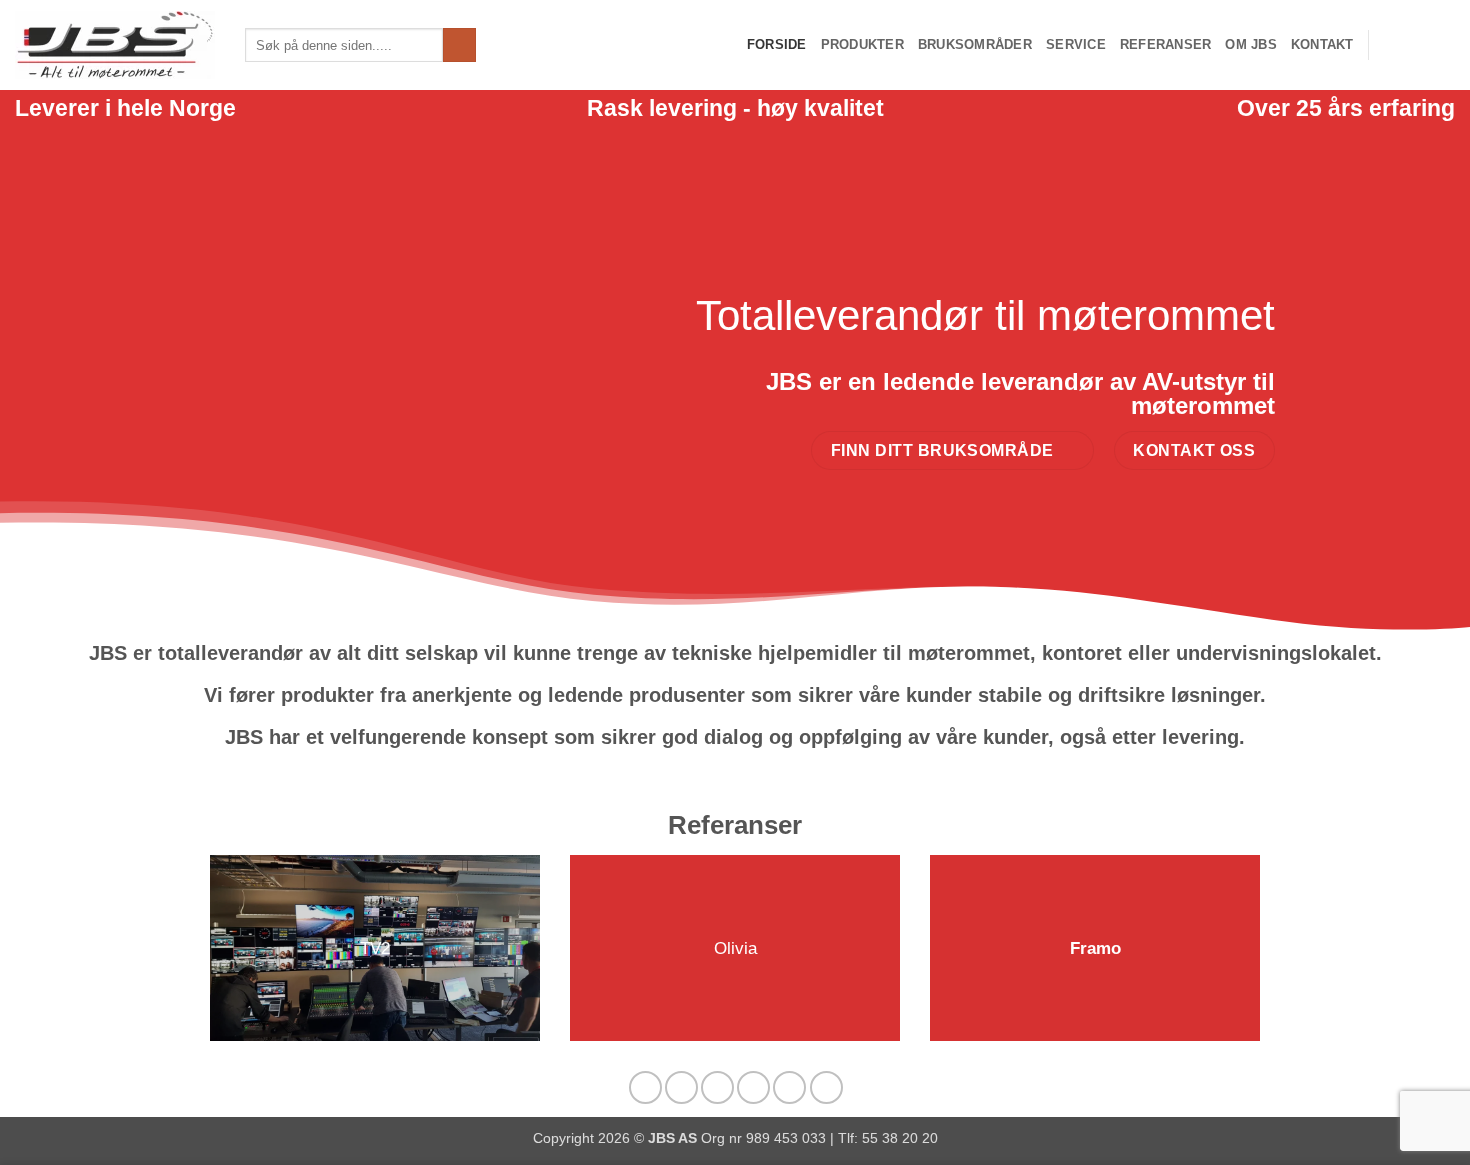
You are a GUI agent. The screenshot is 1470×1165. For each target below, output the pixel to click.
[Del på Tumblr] (826, 1087)
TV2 (375, 948)
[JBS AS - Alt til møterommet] (115, 45)
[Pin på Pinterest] (753, 1087)
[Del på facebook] (645, 1087)
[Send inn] (459, 45)
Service (1076, 44)
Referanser (1166, 44)
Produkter (862, 44)
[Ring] (1442, 45)
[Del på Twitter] (681, 1087)
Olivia (735, 948)
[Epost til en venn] (717, 1087)
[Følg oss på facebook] (1390, 45)
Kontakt (1322, 44)
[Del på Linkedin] (789, 1087)
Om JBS (1251, 44)
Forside (777, 44)
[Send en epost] (1416, 45)
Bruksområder (975, 44)
